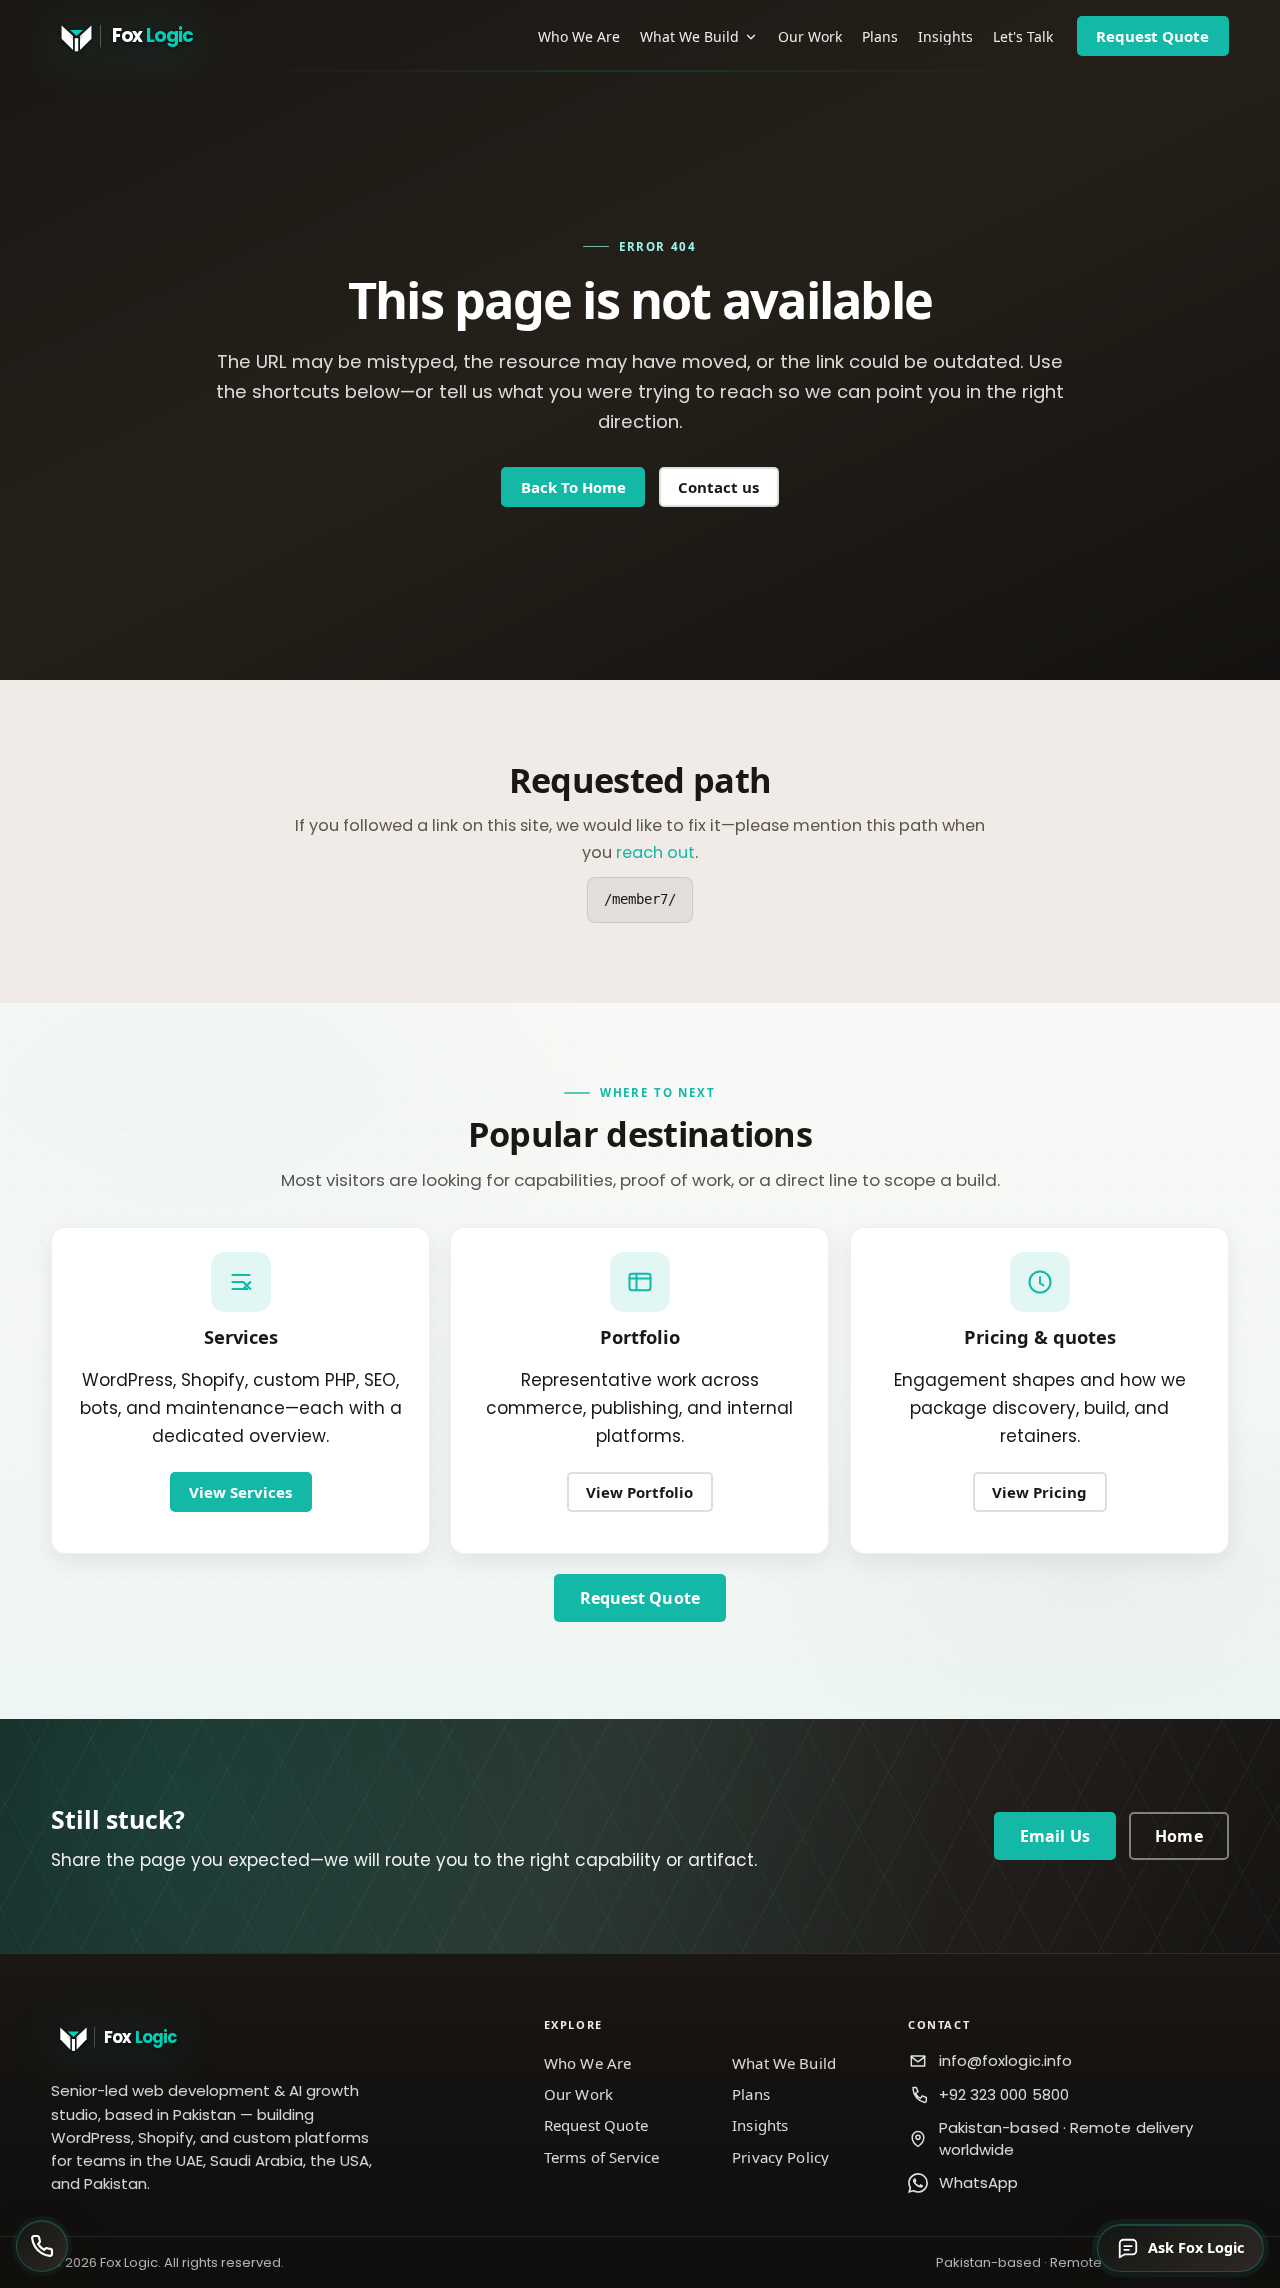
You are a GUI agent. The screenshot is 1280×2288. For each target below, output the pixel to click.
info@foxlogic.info (1005, 2060)
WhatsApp (979, 2182)
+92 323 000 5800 (1004, 2094)
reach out (655, 852)
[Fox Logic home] (151, 36)
